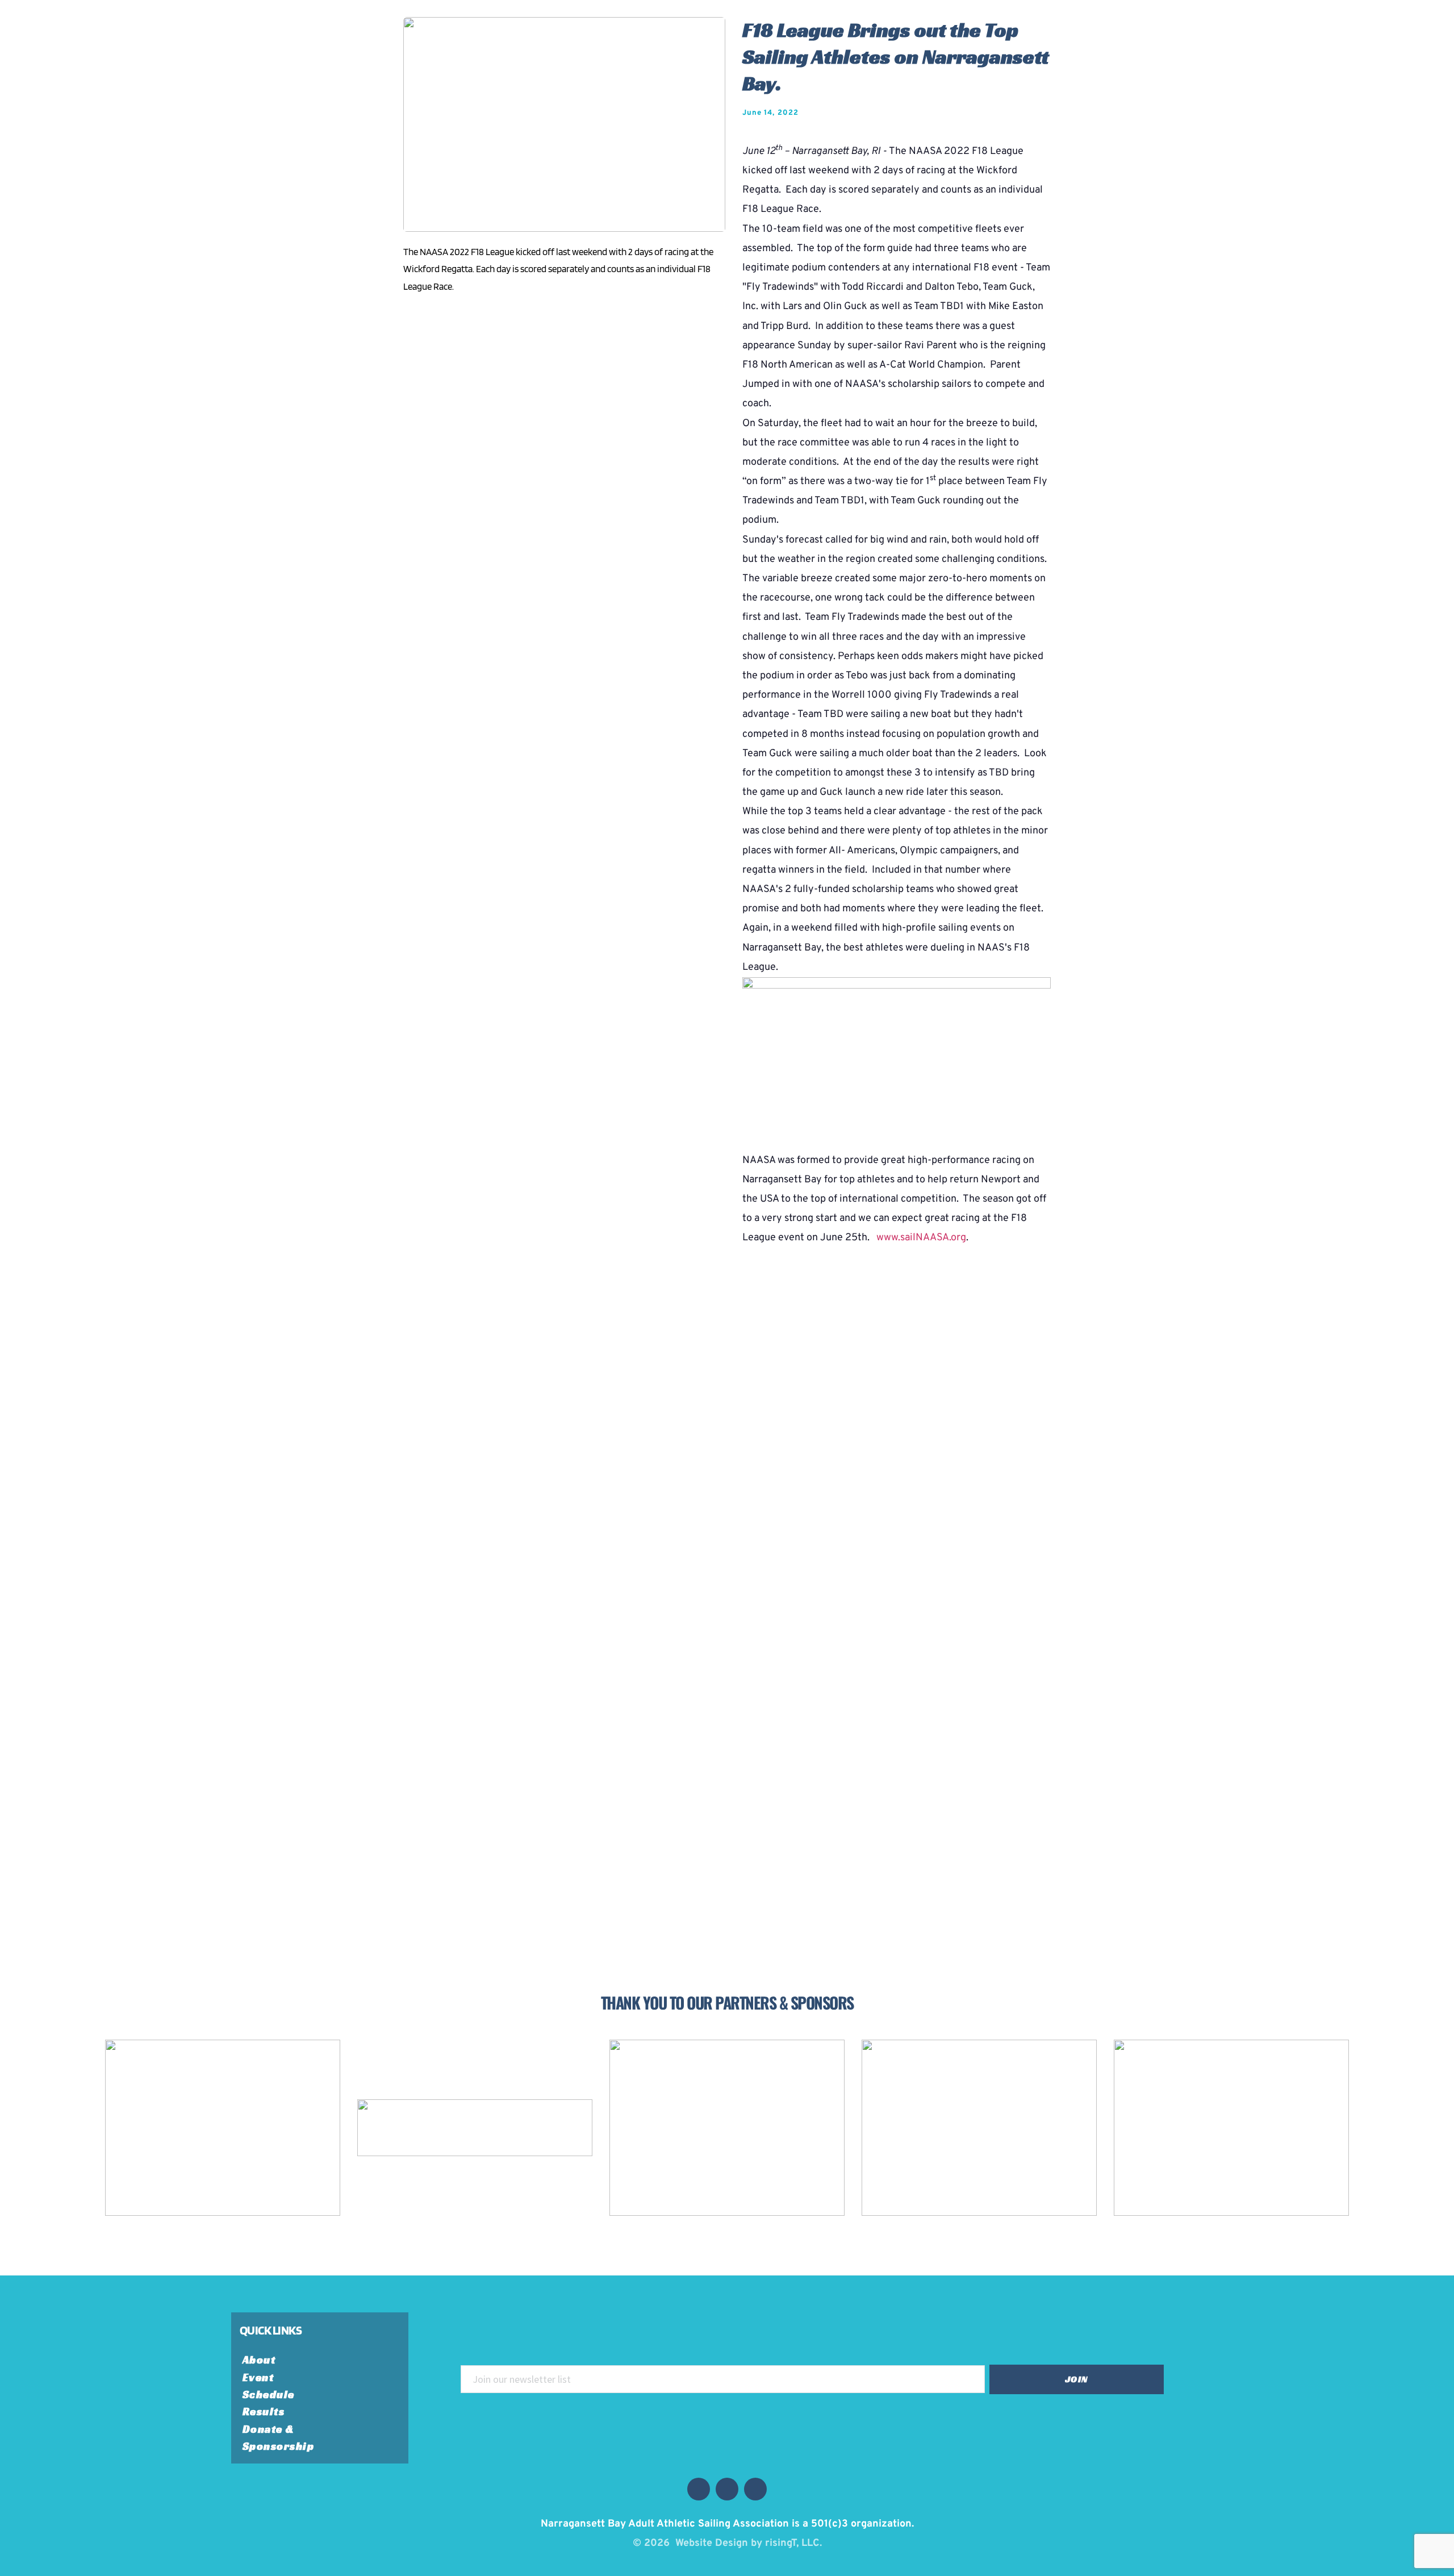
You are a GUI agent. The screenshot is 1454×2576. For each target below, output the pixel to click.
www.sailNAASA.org (921, 1238)
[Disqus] (727, 1453)
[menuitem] (266, 2360)
